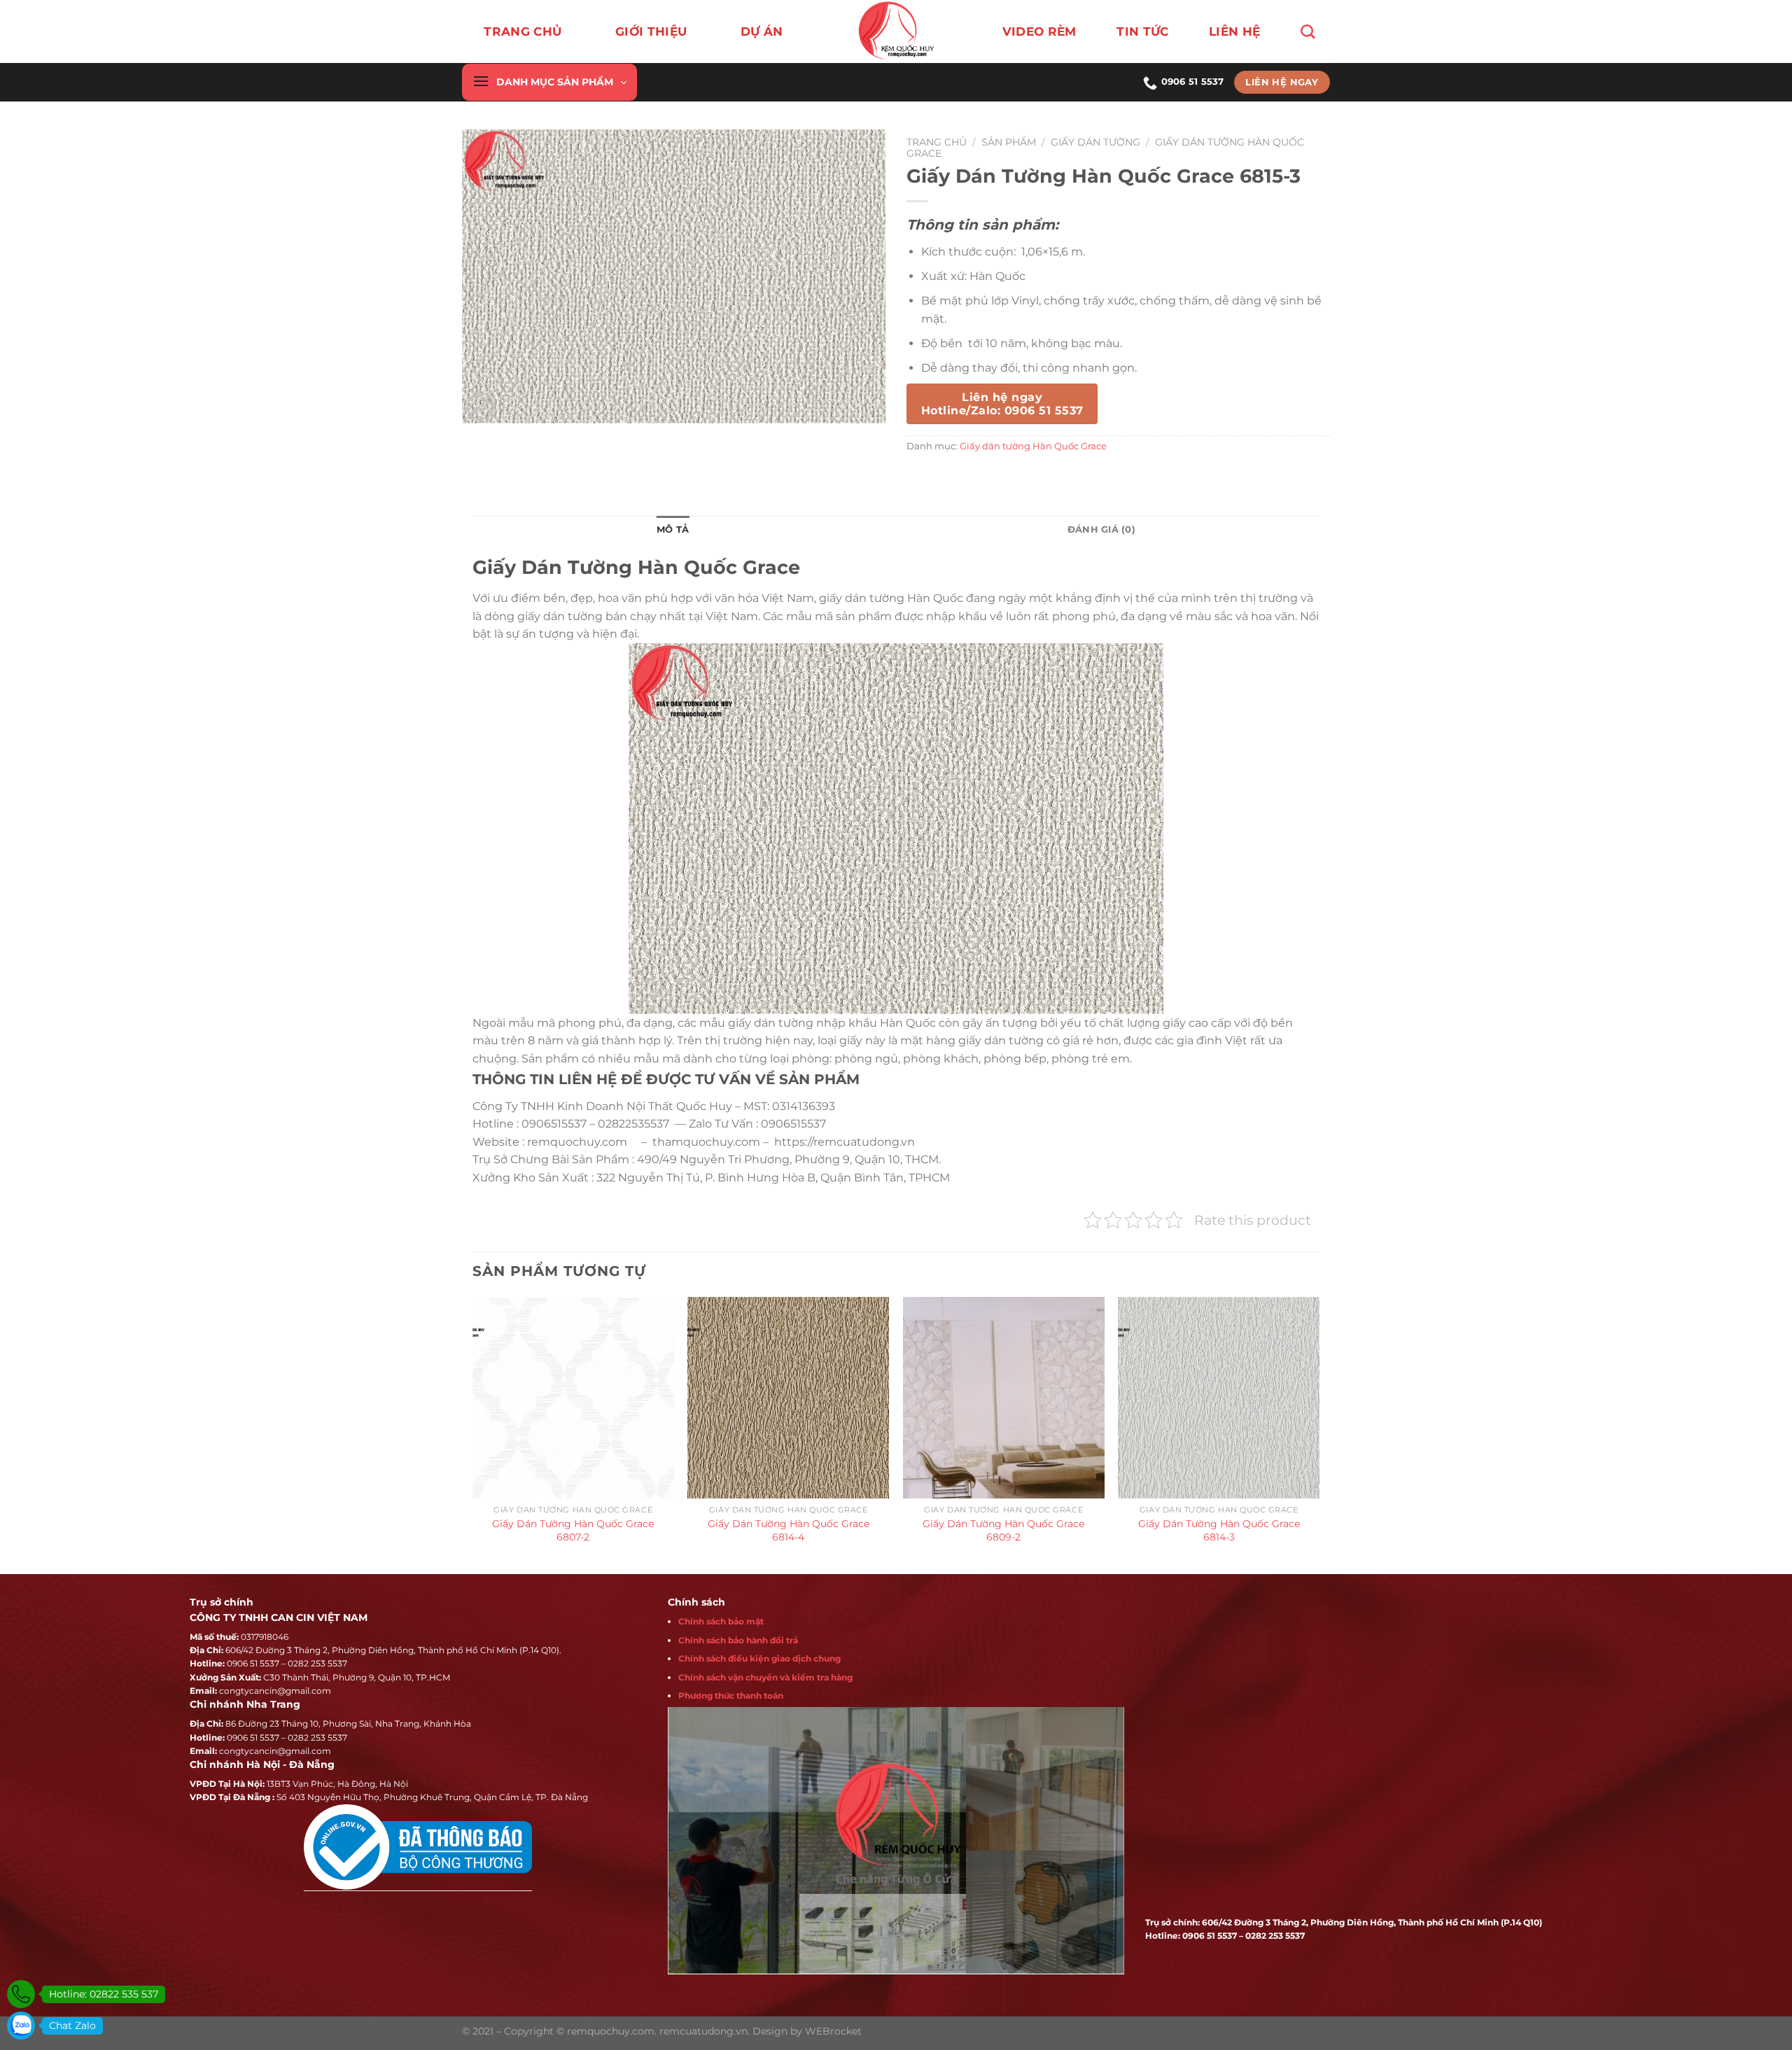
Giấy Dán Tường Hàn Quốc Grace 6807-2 (573, 1530)
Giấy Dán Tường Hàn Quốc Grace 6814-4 (789, 1530)
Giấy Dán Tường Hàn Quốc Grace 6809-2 (1003, 1530)
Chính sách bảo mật (721, 1621)
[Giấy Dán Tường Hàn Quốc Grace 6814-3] (1219, 1398)
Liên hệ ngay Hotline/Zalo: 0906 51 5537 (1002, 404)
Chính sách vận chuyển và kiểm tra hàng (765, 1677)
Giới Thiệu (651, 31)
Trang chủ (523, 31)
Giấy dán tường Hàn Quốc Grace (1033, 446)
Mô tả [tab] (673, 529)
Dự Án (762, 31)
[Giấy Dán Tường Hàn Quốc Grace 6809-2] (1004, 1398)
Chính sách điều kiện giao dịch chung (759, 1658)
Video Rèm (1039, 31)
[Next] (1319, 1434)
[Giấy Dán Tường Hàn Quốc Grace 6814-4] (788, 1398)
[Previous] (473, 1434)
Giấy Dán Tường (1095, 142)
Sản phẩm (1009, 142)
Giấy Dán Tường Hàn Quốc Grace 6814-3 (1219, 1530)
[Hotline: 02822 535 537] (21, 1994)
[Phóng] (481, 406)
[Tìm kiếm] (1308, 31)
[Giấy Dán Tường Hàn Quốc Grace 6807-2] (573, 1398)
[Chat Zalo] (21, 2026)
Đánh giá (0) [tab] (1101, 529)
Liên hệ (1234, 31)
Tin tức (1142, 31)
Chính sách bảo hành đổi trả (738, 1640)
